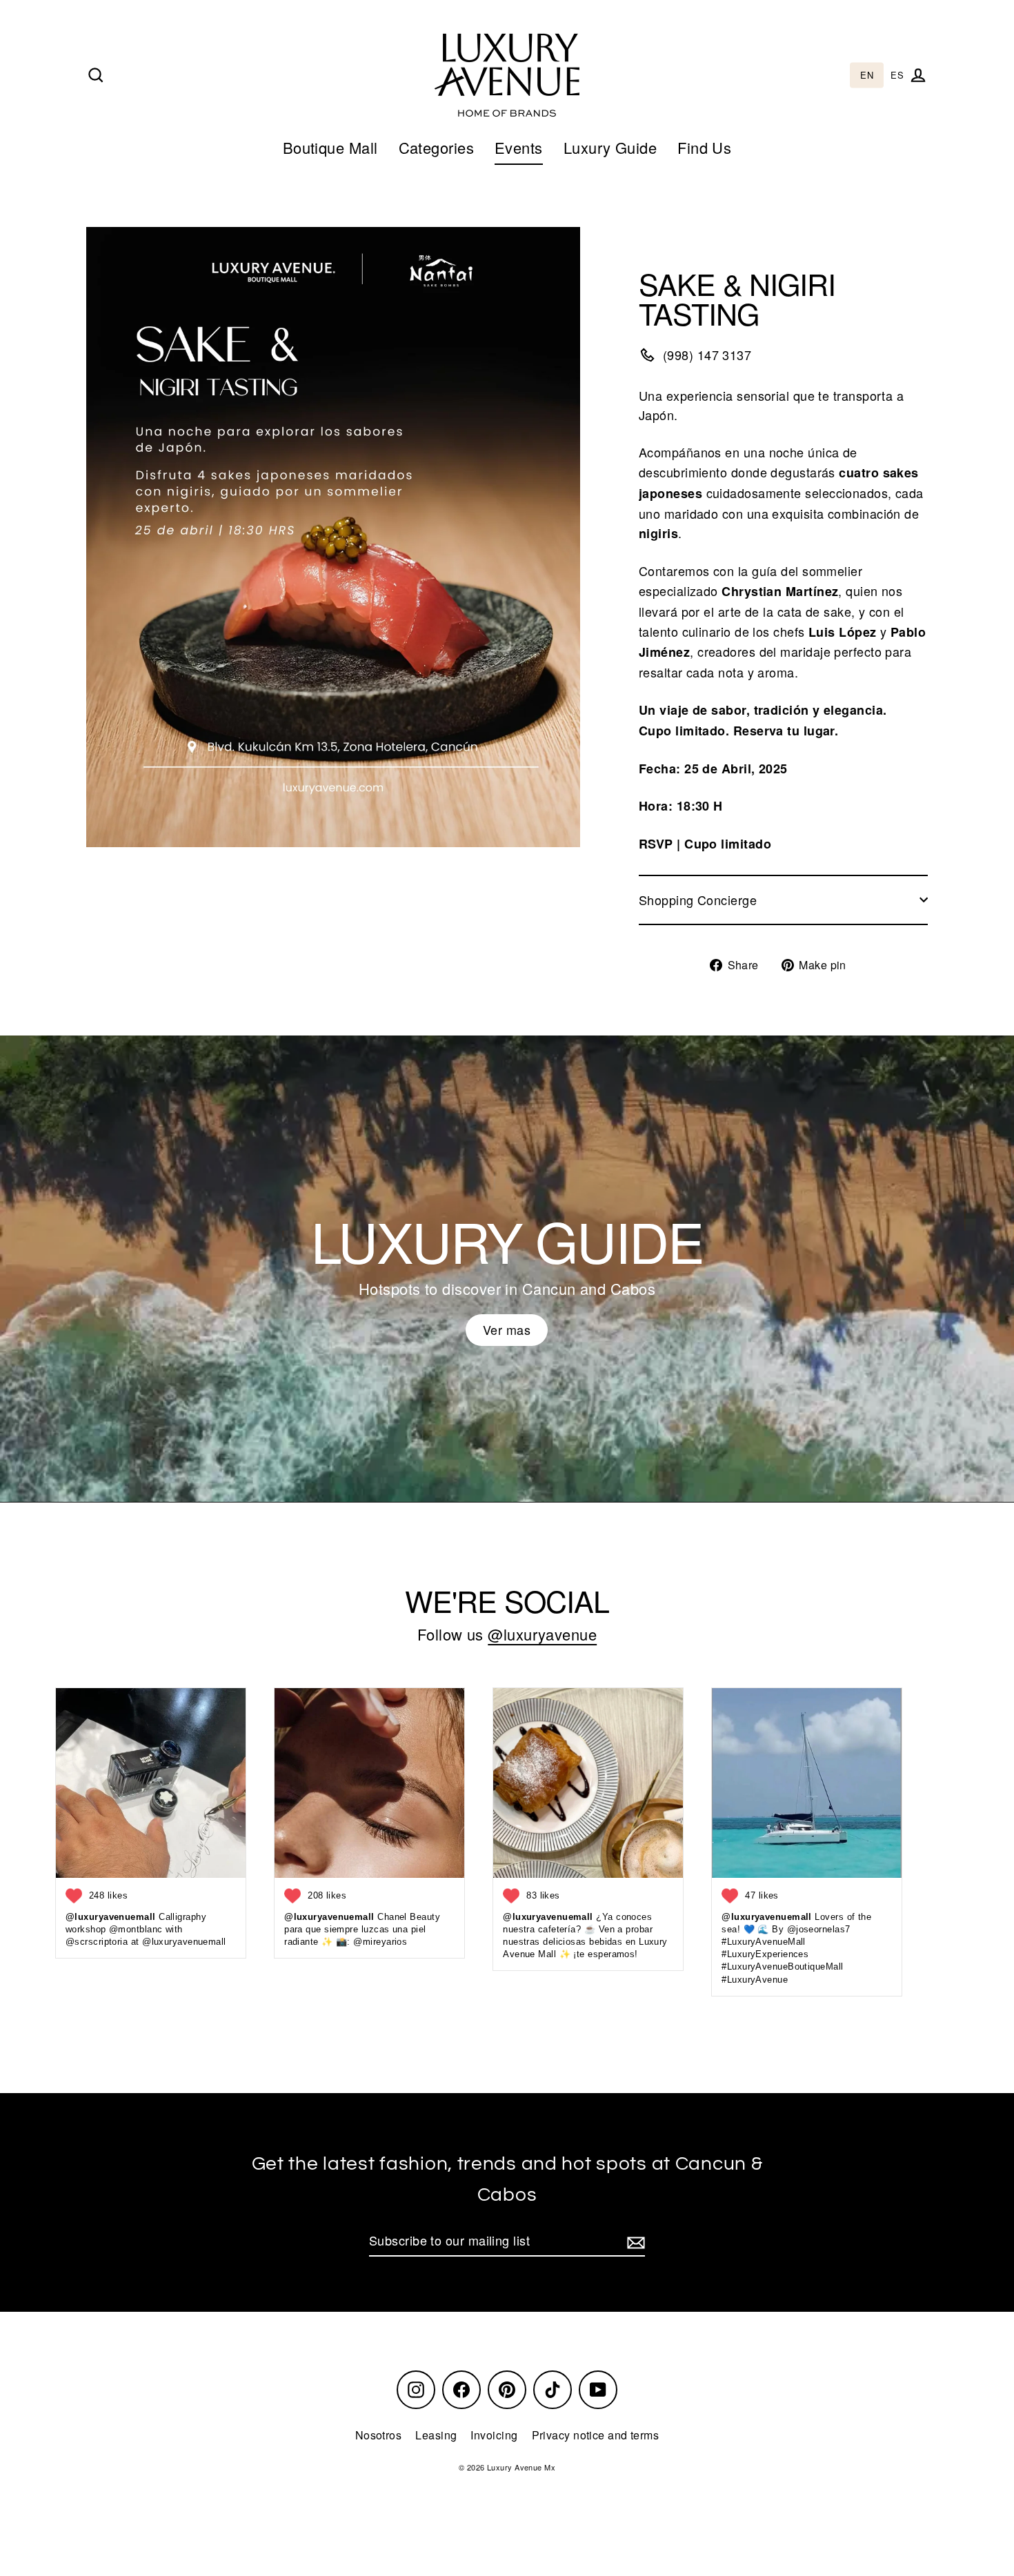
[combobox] (867, 76)
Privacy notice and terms (596, 2435)
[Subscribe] (634, 2241)
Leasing (436, 2435)
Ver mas (507, 1329)
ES (897, 76)
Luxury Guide (610, 147)
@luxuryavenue (542, 1634)
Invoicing (494, 2435)
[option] (897, 76)
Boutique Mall (330, 147)
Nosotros (379, 2435)
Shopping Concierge (698, 900)
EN (867, 76)
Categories (437, 147)
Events (519, 147)
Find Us (704, 147)
